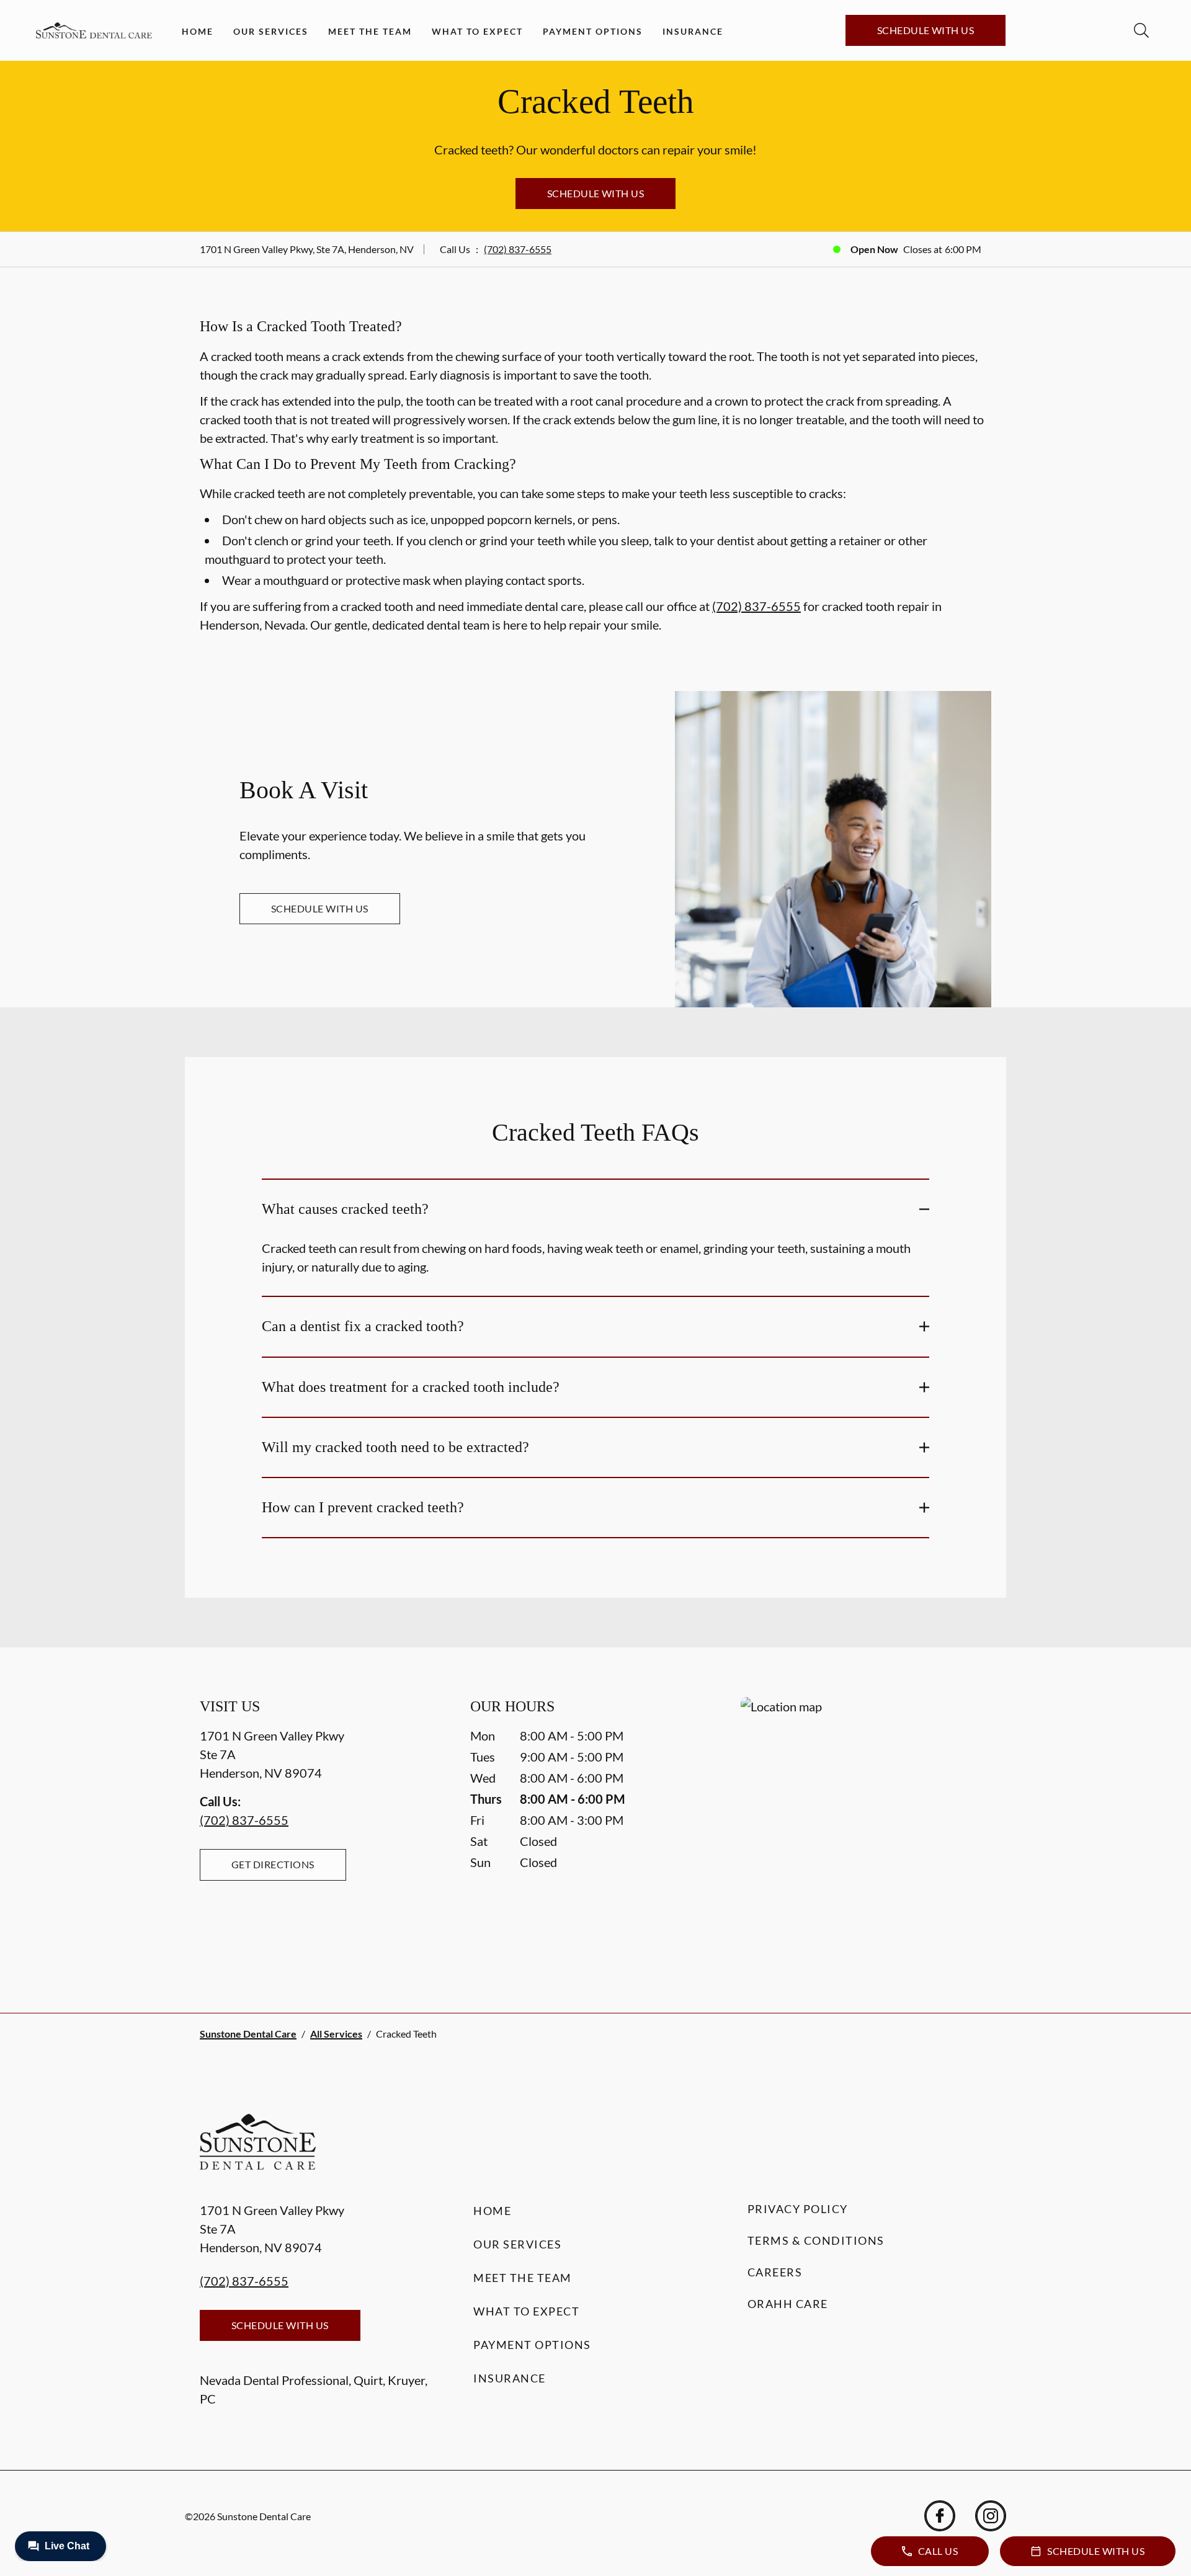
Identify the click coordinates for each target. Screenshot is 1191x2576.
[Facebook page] (940, 2516)
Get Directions (273, 1864)
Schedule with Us (926, 30)
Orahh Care (788, 2304)
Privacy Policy (798, 2209)
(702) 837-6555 (518, 249)
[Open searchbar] (1141, 30)
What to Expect (477, 31)
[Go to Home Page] (94, 31)
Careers (775, 2272)
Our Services (271, 31)
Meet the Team (370, 31)
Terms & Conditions (816, 2240)
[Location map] (866, 1830)
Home (198, 31)
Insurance (693, 31)
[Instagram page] (991, 2516)
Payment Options (593, 31)
